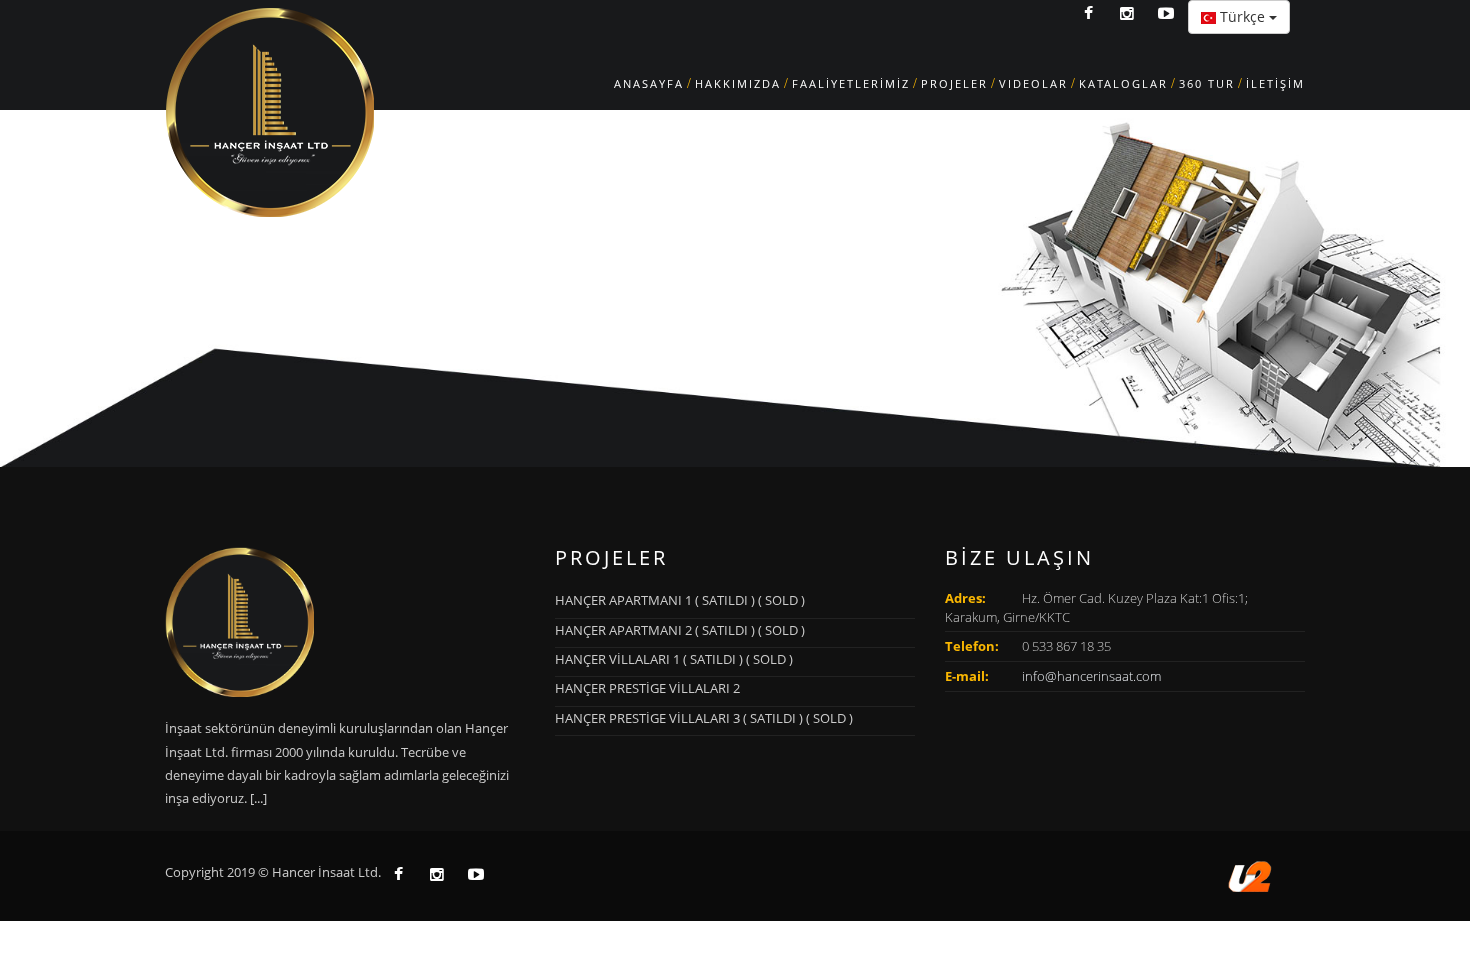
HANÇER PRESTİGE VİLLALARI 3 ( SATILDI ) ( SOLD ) (704, 718)
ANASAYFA (649, 83)
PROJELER (954, 83)
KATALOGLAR (1123, 83)
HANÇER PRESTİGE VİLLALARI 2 (647, 688)
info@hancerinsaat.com (1091, 676)
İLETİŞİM (1275, 83)
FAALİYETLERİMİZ (851, 83)
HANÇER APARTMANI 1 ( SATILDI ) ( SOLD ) (680, 600)
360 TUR (1207, 83)
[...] (258, 798)
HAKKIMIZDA (738, 83)
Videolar (1033, 83)
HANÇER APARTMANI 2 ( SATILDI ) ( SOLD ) (680, 630)
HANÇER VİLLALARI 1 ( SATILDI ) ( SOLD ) (674, 659)
